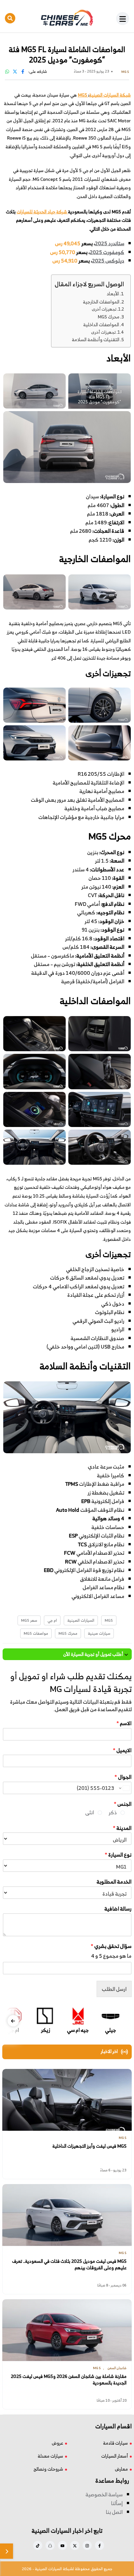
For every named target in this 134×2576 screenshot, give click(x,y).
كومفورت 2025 (107, 252)
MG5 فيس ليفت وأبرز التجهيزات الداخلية (89, 2146)
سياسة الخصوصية (104, 2494)
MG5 (109, 1620)
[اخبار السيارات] (67, 18)
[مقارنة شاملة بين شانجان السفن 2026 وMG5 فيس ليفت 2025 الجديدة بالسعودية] (67, 2330)
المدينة (122, 1828)
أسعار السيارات (114, 2456)
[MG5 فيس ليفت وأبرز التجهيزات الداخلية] (67, 2100)
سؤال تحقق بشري (111, 1946)
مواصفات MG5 (36, 1633)
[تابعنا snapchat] (50, 2545)
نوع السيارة (118, 1855)
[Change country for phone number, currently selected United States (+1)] (124, 1788)
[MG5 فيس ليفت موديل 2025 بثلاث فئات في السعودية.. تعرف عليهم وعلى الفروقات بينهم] (67, 2215)
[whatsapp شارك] (7, 71)
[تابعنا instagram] (87, 2545)
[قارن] (7, 2551)
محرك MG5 (108, 317)
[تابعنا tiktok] (38, 2545)
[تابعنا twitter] (75, 2545)
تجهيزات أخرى (104, 309)
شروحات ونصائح (48, 2469)
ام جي (52, 1620)
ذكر (113, 1812)
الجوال (123, 1777)
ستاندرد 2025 (110, 243)
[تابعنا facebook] (100, 2545)
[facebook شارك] (23, 71)
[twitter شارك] (15, 71)
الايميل (122, 1750)
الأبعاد (113, 294)
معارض (121, 2469)
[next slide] (13, 2021)
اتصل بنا (114, 2512)
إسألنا (117, 2503)
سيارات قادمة (115, 2443)
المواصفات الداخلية (101, 324)
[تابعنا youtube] (62, 2545)
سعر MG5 (29, 1620)
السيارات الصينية (81, 1620)
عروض (57, 2443)
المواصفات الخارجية (101, 302)
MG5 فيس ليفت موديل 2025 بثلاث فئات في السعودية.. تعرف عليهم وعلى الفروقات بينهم (69, 2264)
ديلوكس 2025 (108, 261)
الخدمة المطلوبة (114, 1882)
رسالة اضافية (118, 1909)
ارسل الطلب (114, 1989)
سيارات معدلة (50, 2456)
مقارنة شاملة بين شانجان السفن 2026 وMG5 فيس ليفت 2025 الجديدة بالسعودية (69, 2379)
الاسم (124, 1723)
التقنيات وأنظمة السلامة (96, 339)
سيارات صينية (99, 1633)
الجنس (123, 1804)
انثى (90, 1812)
